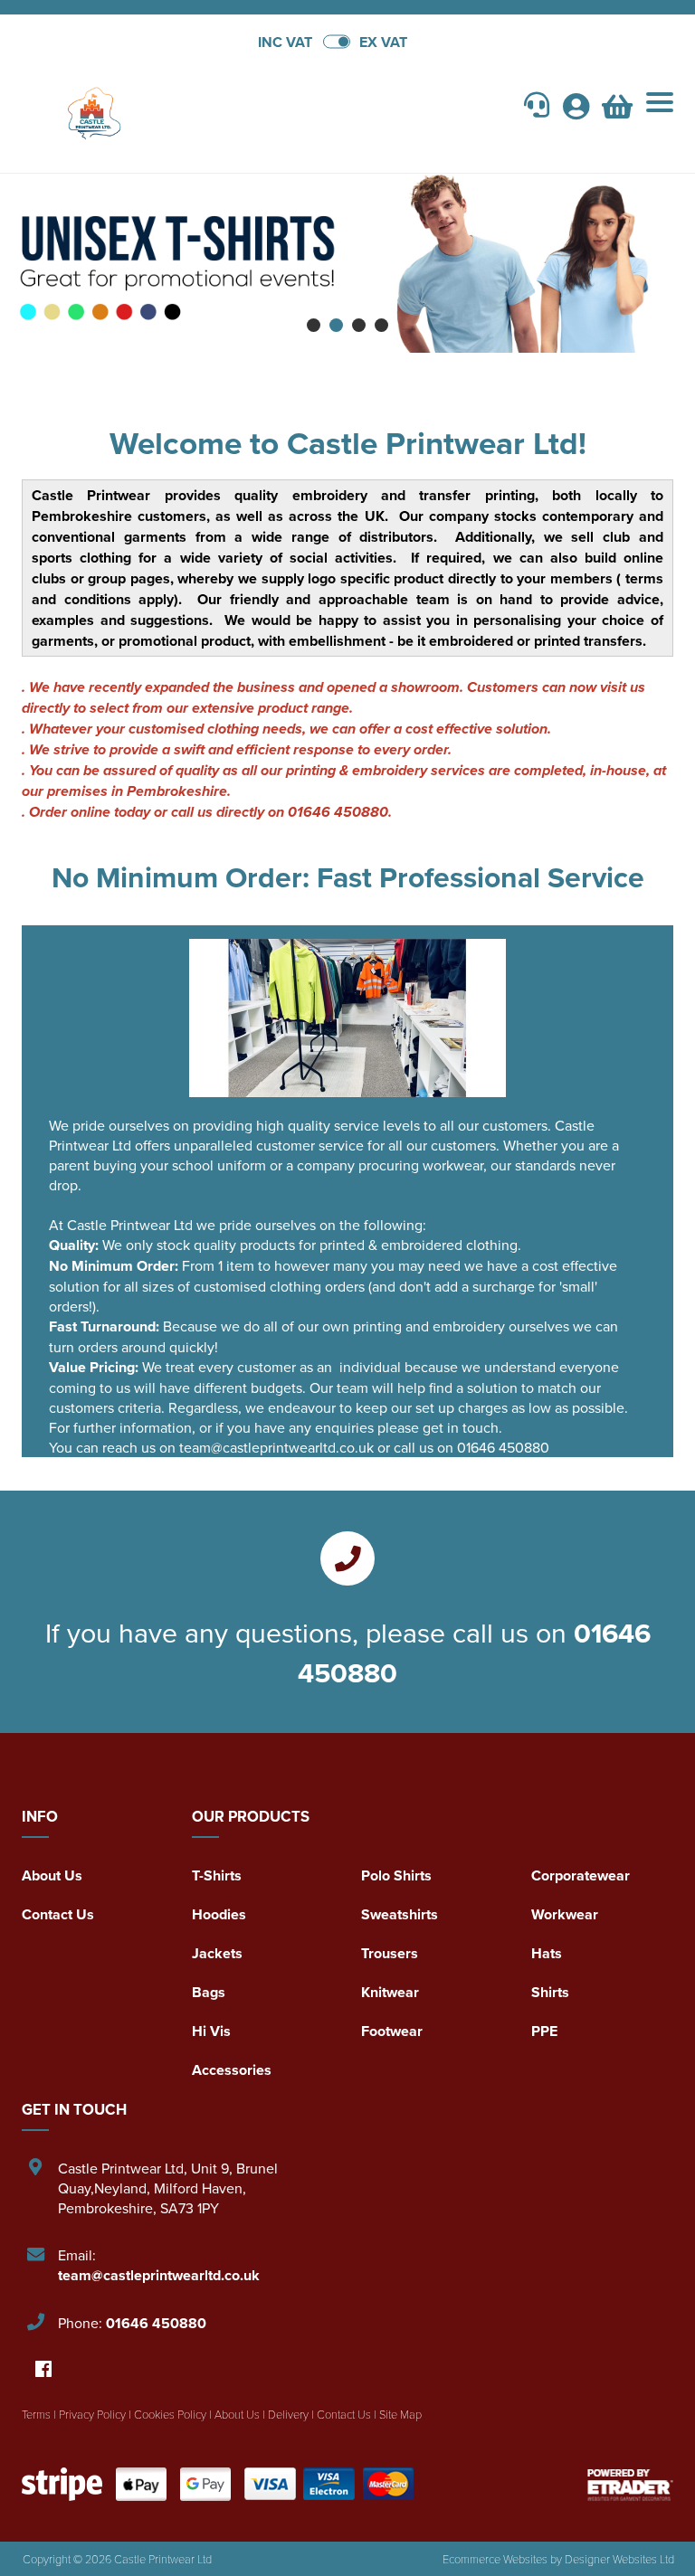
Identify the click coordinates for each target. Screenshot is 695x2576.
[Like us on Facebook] (43, 2370)
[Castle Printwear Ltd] (185, 109)
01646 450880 (156, 2323)
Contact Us (58, 1914)
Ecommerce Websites (495, 2559)
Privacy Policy (92, 2414)
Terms (36, 2414)
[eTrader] (630, 2484)
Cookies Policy (170, 2414)
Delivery (288, 2414)
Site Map (400, 2414)
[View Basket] (617, 111)
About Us (52, 1875)
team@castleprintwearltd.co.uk (159, 2275)
